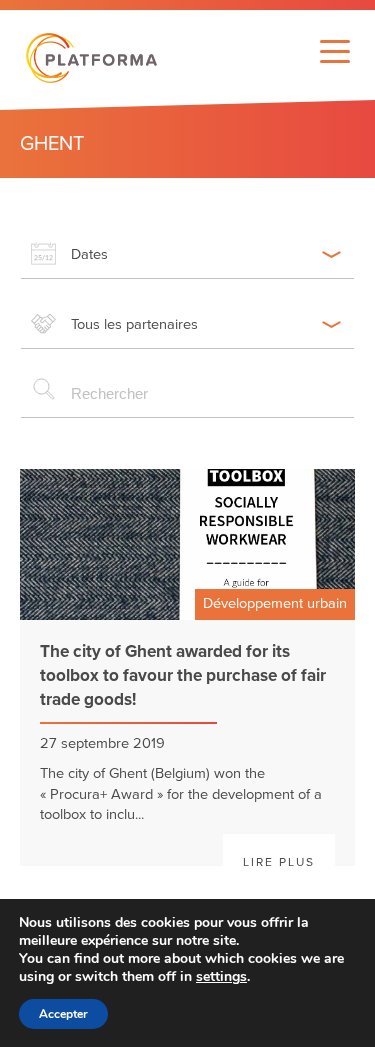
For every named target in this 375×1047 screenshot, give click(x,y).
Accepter (63, 1014)
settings (221, 977)
